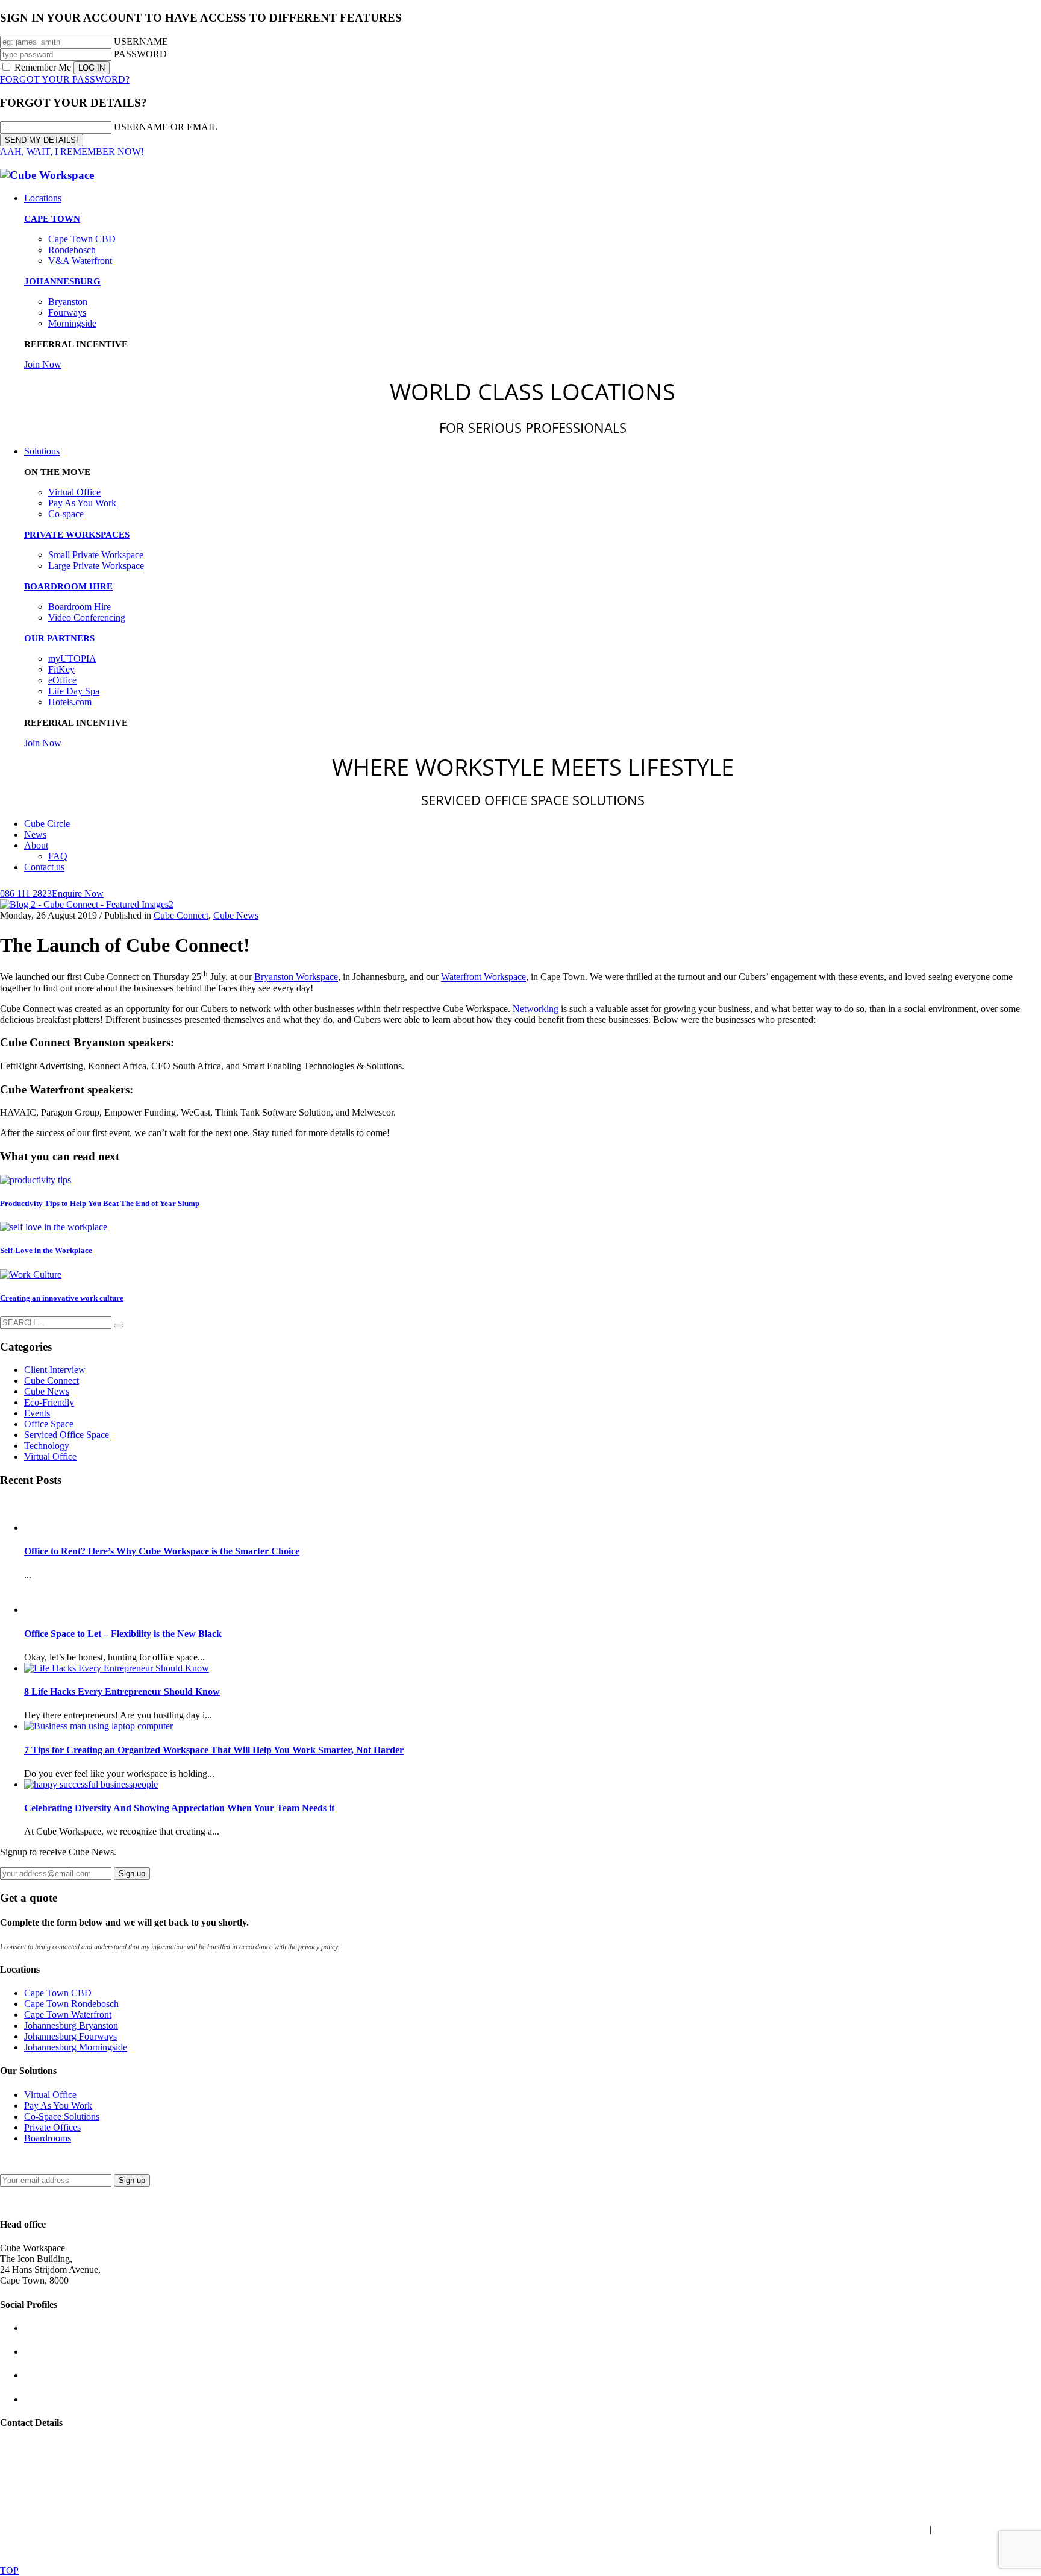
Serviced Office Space (67, 1435)
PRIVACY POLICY (756, 2529)
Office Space (49, 1424)
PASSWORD (140, 54)
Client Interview (55, 1370)
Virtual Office (50, 1456)
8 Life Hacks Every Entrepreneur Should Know (122, 1692)
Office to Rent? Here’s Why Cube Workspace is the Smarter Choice (162, 1551)
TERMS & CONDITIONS (577, 2529)
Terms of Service (983, 2550)
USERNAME (141, 41)
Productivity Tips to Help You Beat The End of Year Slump (100, 1203)
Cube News (236, 915)
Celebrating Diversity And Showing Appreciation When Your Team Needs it (179, 1808)
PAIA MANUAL (674, 2529)
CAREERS (902, 2529)
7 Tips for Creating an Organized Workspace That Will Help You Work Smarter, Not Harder (214, 1750)
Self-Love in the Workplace (46, 1250)
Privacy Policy (905, 2550)
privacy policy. (319, 1947)
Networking (536, 1009)
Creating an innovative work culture (62, 1298)
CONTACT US (838, 2529)
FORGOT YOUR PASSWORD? (65, 79)
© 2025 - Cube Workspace (51, 2509)
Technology (47, 1446)
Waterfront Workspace (483, 977)
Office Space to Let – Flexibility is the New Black (123, 1634)
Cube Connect (181, 915)
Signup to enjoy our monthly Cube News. (80, 2159)
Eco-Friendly (49, 1402)
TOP (9, 2570)
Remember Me (43, 67)
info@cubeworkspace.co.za (53, 2446)
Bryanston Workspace (296, 977)
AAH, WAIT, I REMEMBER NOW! (72, 152)
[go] (119, 1325)
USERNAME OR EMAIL (166, 127)
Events (37, 1413)
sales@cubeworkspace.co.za (54, 2457)
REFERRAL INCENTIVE (989, 2529)
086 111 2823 (26, 2468)
